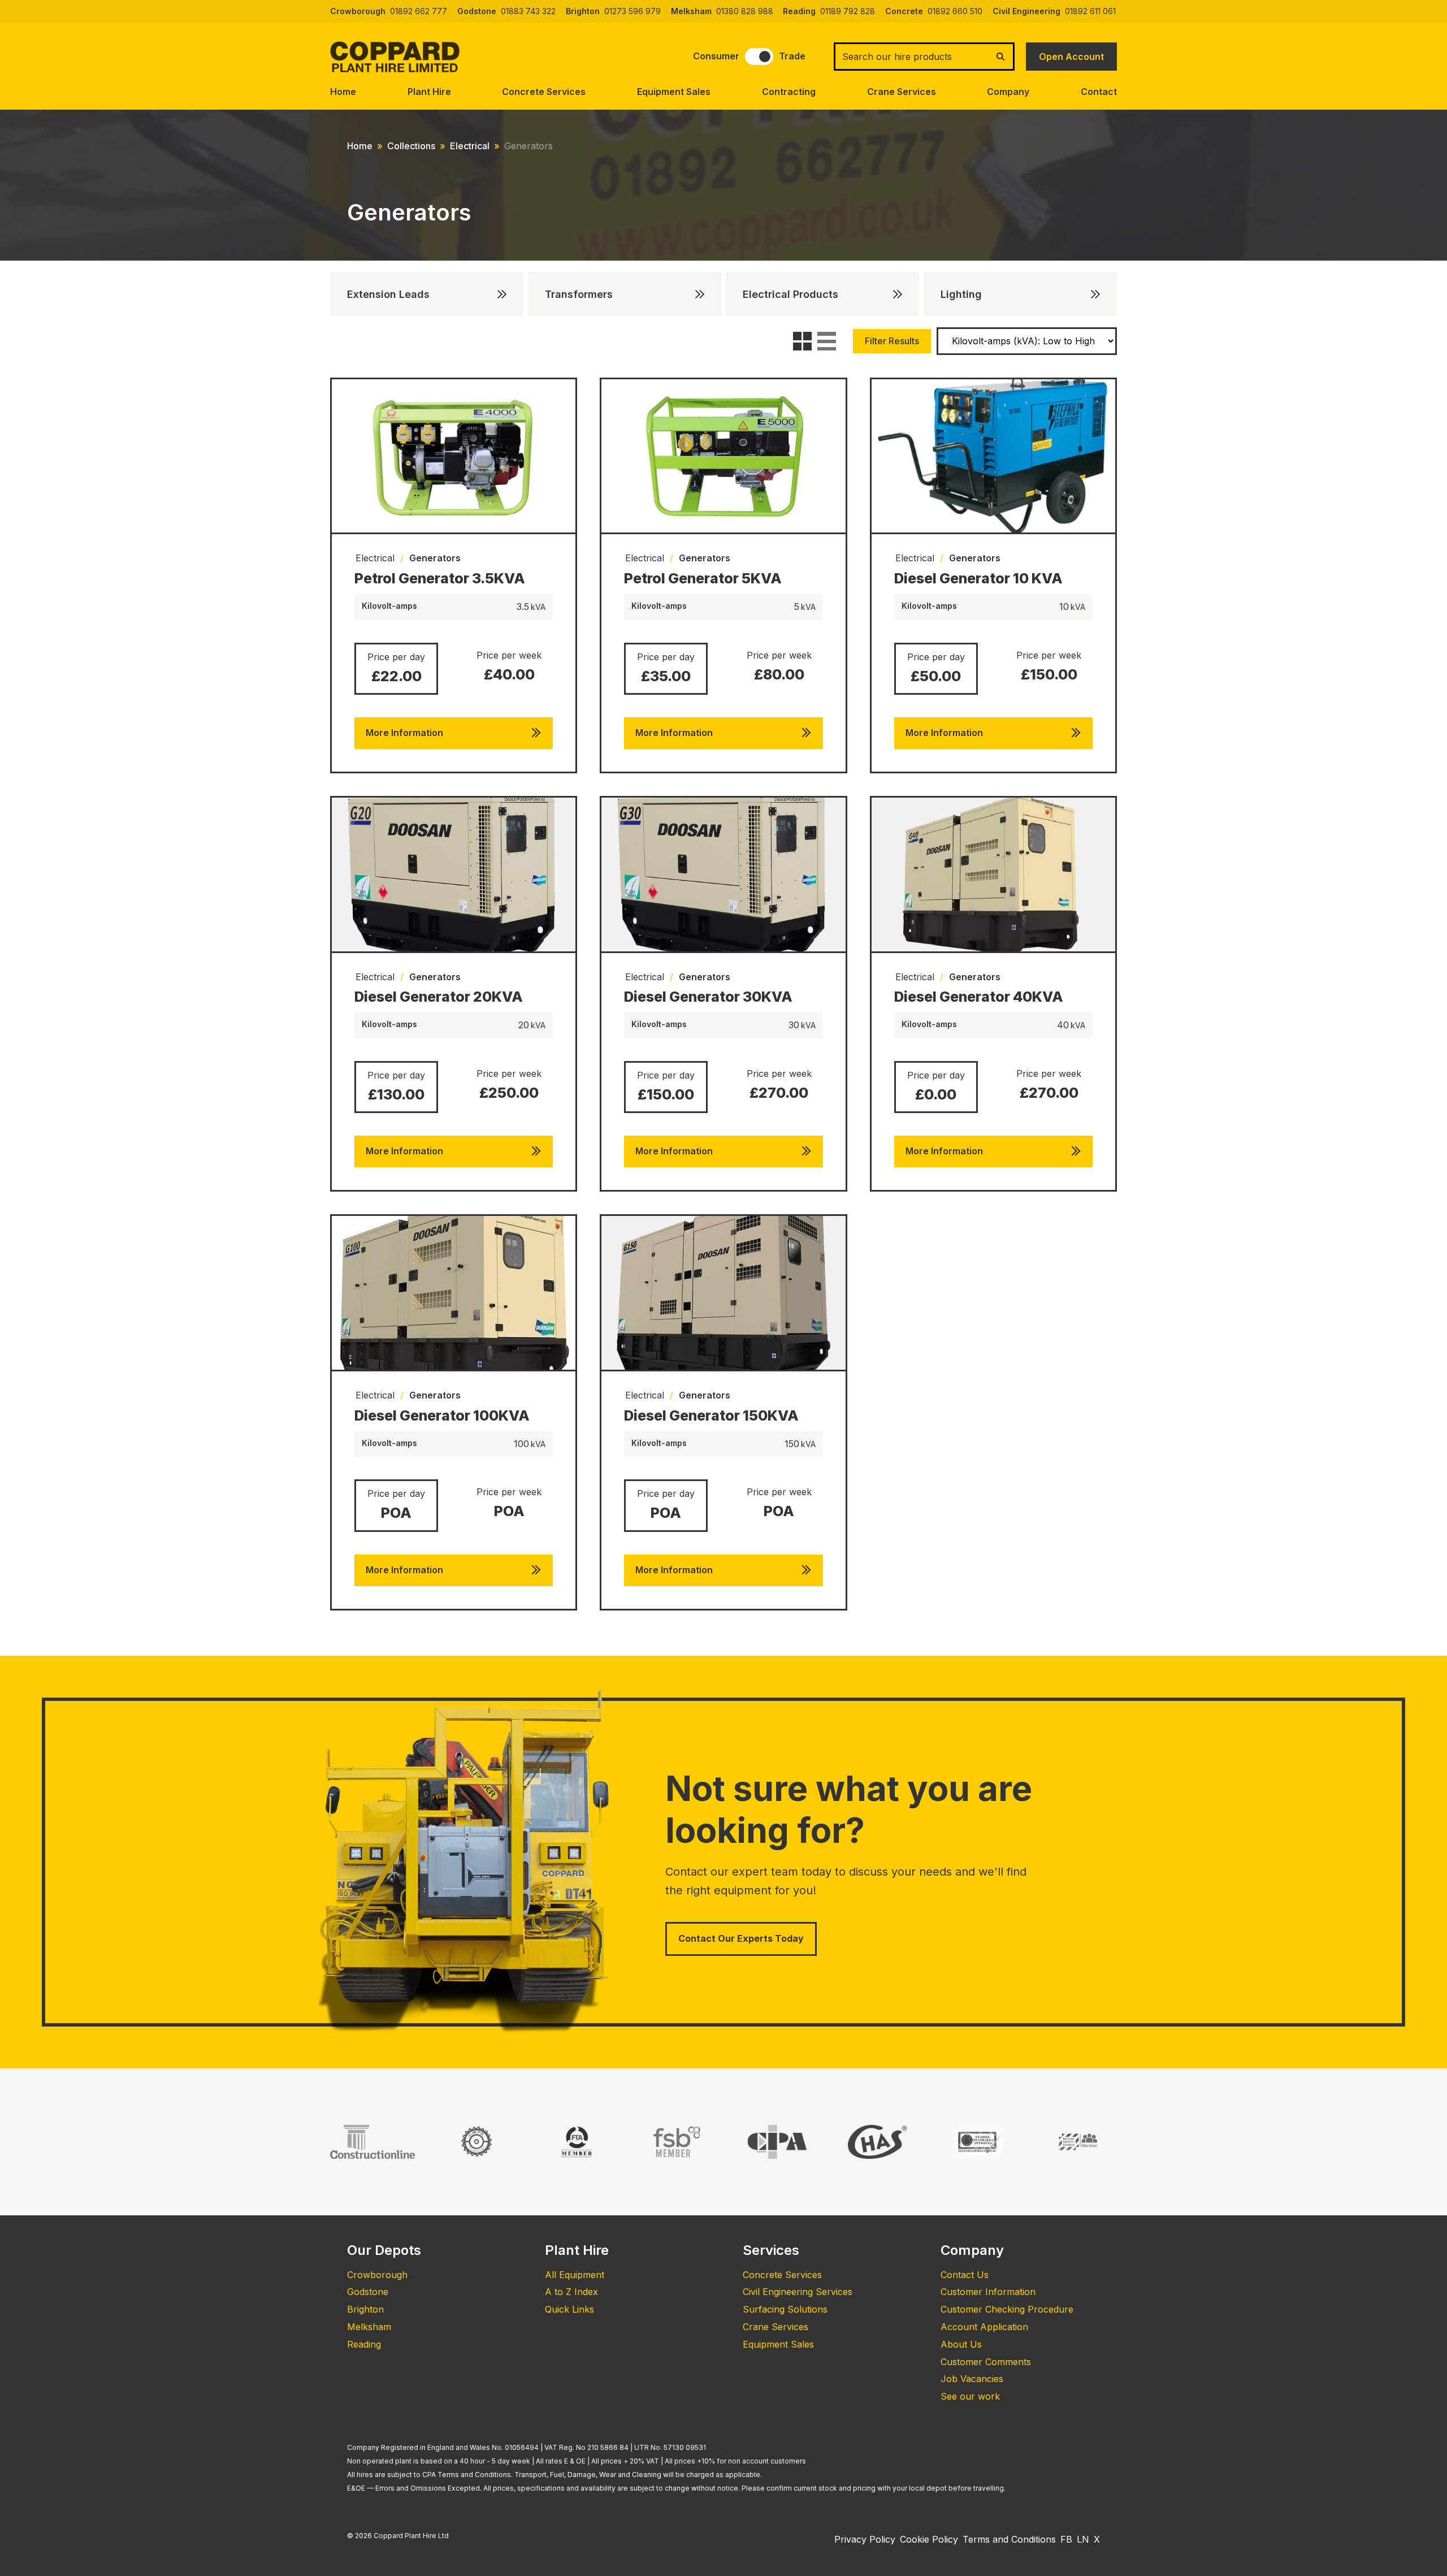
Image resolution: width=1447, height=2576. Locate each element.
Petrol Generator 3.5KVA (440, 578)
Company (1008, 92)
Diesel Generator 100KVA (442, 1415)
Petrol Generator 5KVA (703, 578)
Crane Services (902, 92)
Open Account (1071, 57)
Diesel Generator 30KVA (708, 997)
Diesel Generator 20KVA (439, 997)
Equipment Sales (674, 92)
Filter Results (892, 341)
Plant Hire (429, 92)
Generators (435, 558)
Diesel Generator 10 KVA (978, 578)
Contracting (789, 92)
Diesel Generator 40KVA (979, 997)
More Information (404, 733)
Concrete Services (544, 92)
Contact (1099, 92)
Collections (411, 146)
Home (343, 92)
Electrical (470, 146)
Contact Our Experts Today (741, 1938)
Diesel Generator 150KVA (711, 1415)
